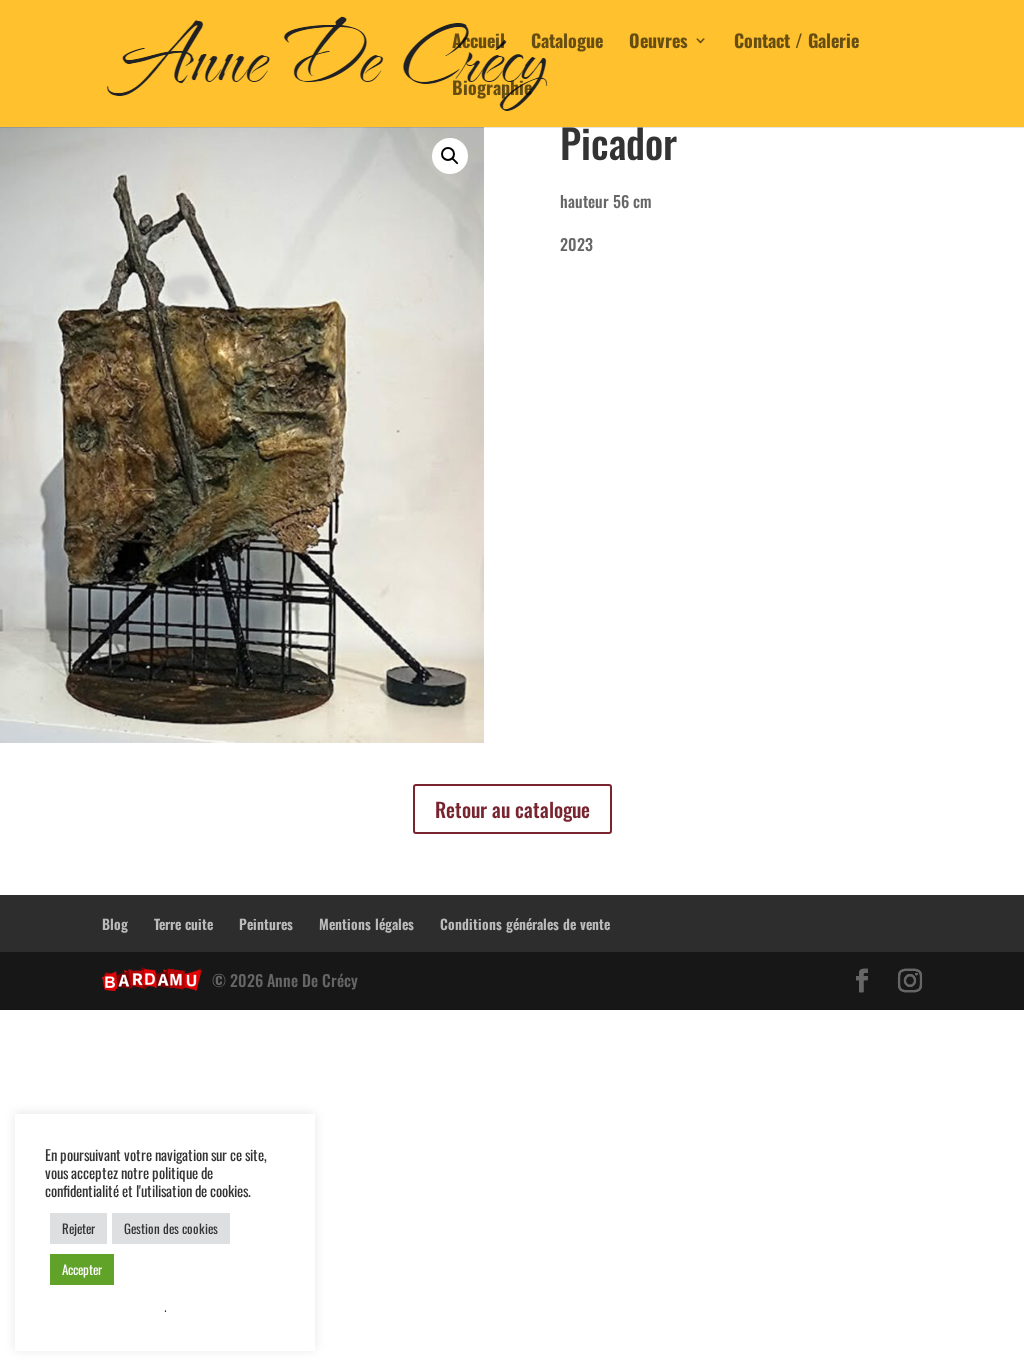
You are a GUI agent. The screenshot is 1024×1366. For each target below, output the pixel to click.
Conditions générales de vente (525, 923)
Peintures (266, 923)
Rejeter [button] (78, 1228)
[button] (450, 156)
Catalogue (567, 43)
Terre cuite (183, 923)
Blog (115, 923)
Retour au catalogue (512, 809)
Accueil (478, 43)
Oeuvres (658, 43)
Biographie (492, 90)
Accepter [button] (82, 1269)
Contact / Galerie (796, 43)
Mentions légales (366, 923)
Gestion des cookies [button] (171, 1228)
